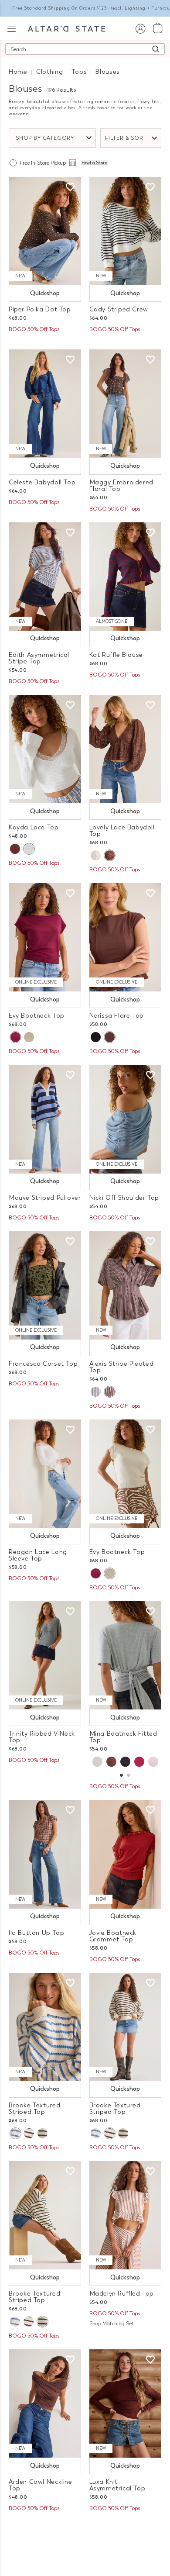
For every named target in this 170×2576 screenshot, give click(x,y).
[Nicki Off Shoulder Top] (126, 1119)
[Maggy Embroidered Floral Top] (126, 404)
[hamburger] (12, 28)
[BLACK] (96, 1037)
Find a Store (95, 163)
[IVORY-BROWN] (29, 2133)
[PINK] (153, 1762)
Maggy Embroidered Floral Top (121, 486)
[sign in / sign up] (140, 28)
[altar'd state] (66, 28)
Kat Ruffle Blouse (116, 655)
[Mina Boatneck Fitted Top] (126, 1655)
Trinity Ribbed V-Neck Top (42, 1737)
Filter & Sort (126, 138)
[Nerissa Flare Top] (126, 937)
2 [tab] (128, 1776)
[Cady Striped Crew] (126, 231)
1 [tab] (121, 1776)
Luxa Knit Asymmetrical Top (117, 2485)
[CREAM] (29, 1037)
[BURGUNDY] (15, 1037)
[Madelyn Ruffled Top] (126, 2215)
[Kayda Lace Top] (45, 749)
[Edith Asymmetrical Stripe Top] (45, 577)
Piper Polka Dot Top (40, 309)
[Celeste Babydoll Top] (45, 404)
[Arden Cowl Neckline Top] (45, 2403)
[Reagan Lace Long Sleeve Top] (45, 1474)
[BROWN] (111, 1762)
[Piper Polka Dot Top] (45, 231)
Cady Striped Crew (119, 309)
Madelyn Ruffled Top (122, 2294)
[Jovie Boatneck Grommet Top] (126, 1854)
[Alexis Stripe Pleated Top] (126, 1285)
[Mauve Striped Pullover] (45, 1119)
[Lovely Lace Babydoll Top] (126, 749)
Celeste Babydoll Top (42, 482)
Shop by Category (45, 138)
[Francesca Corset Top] (45, 1285)
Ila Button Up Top (36, 1933)
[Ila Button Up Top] (45, 1854)
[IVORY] (29, 849)
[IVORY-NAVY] (96, 1392)
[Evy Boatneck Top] (45, 937)
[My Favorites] (70, 187)
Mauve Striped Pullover (45, 1198)
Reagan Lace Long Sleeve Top (38, 1555)
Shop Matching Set (112, 2324)
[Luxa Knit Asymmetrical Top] (126, 2403)
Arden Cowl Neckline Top (41, 2485)
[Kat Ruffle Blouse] (126, 577)
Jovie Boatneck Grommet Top (113, 1936)
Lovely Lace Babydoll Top (122, 831)
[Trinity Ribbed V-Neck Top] (45, 1655)
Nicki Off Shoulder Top (124, 1198)
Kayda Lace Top (34, 827)
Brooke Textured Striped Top (34, 2109)
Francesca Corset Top (43, 1364)
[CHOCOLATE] (15, 849)
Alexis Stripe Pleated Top (122, 1367)
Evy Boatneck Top (37, 1016)
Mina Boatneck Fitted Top (123, 1737)
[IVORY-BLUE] (15, 2133)
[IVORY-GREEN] (42, 2133)
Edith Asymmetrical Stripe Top (39, 658)
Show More (85, 2532)
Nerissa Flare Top (117, 1016)
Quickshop (45, 293)
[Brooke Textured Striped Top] (45, 2027)
